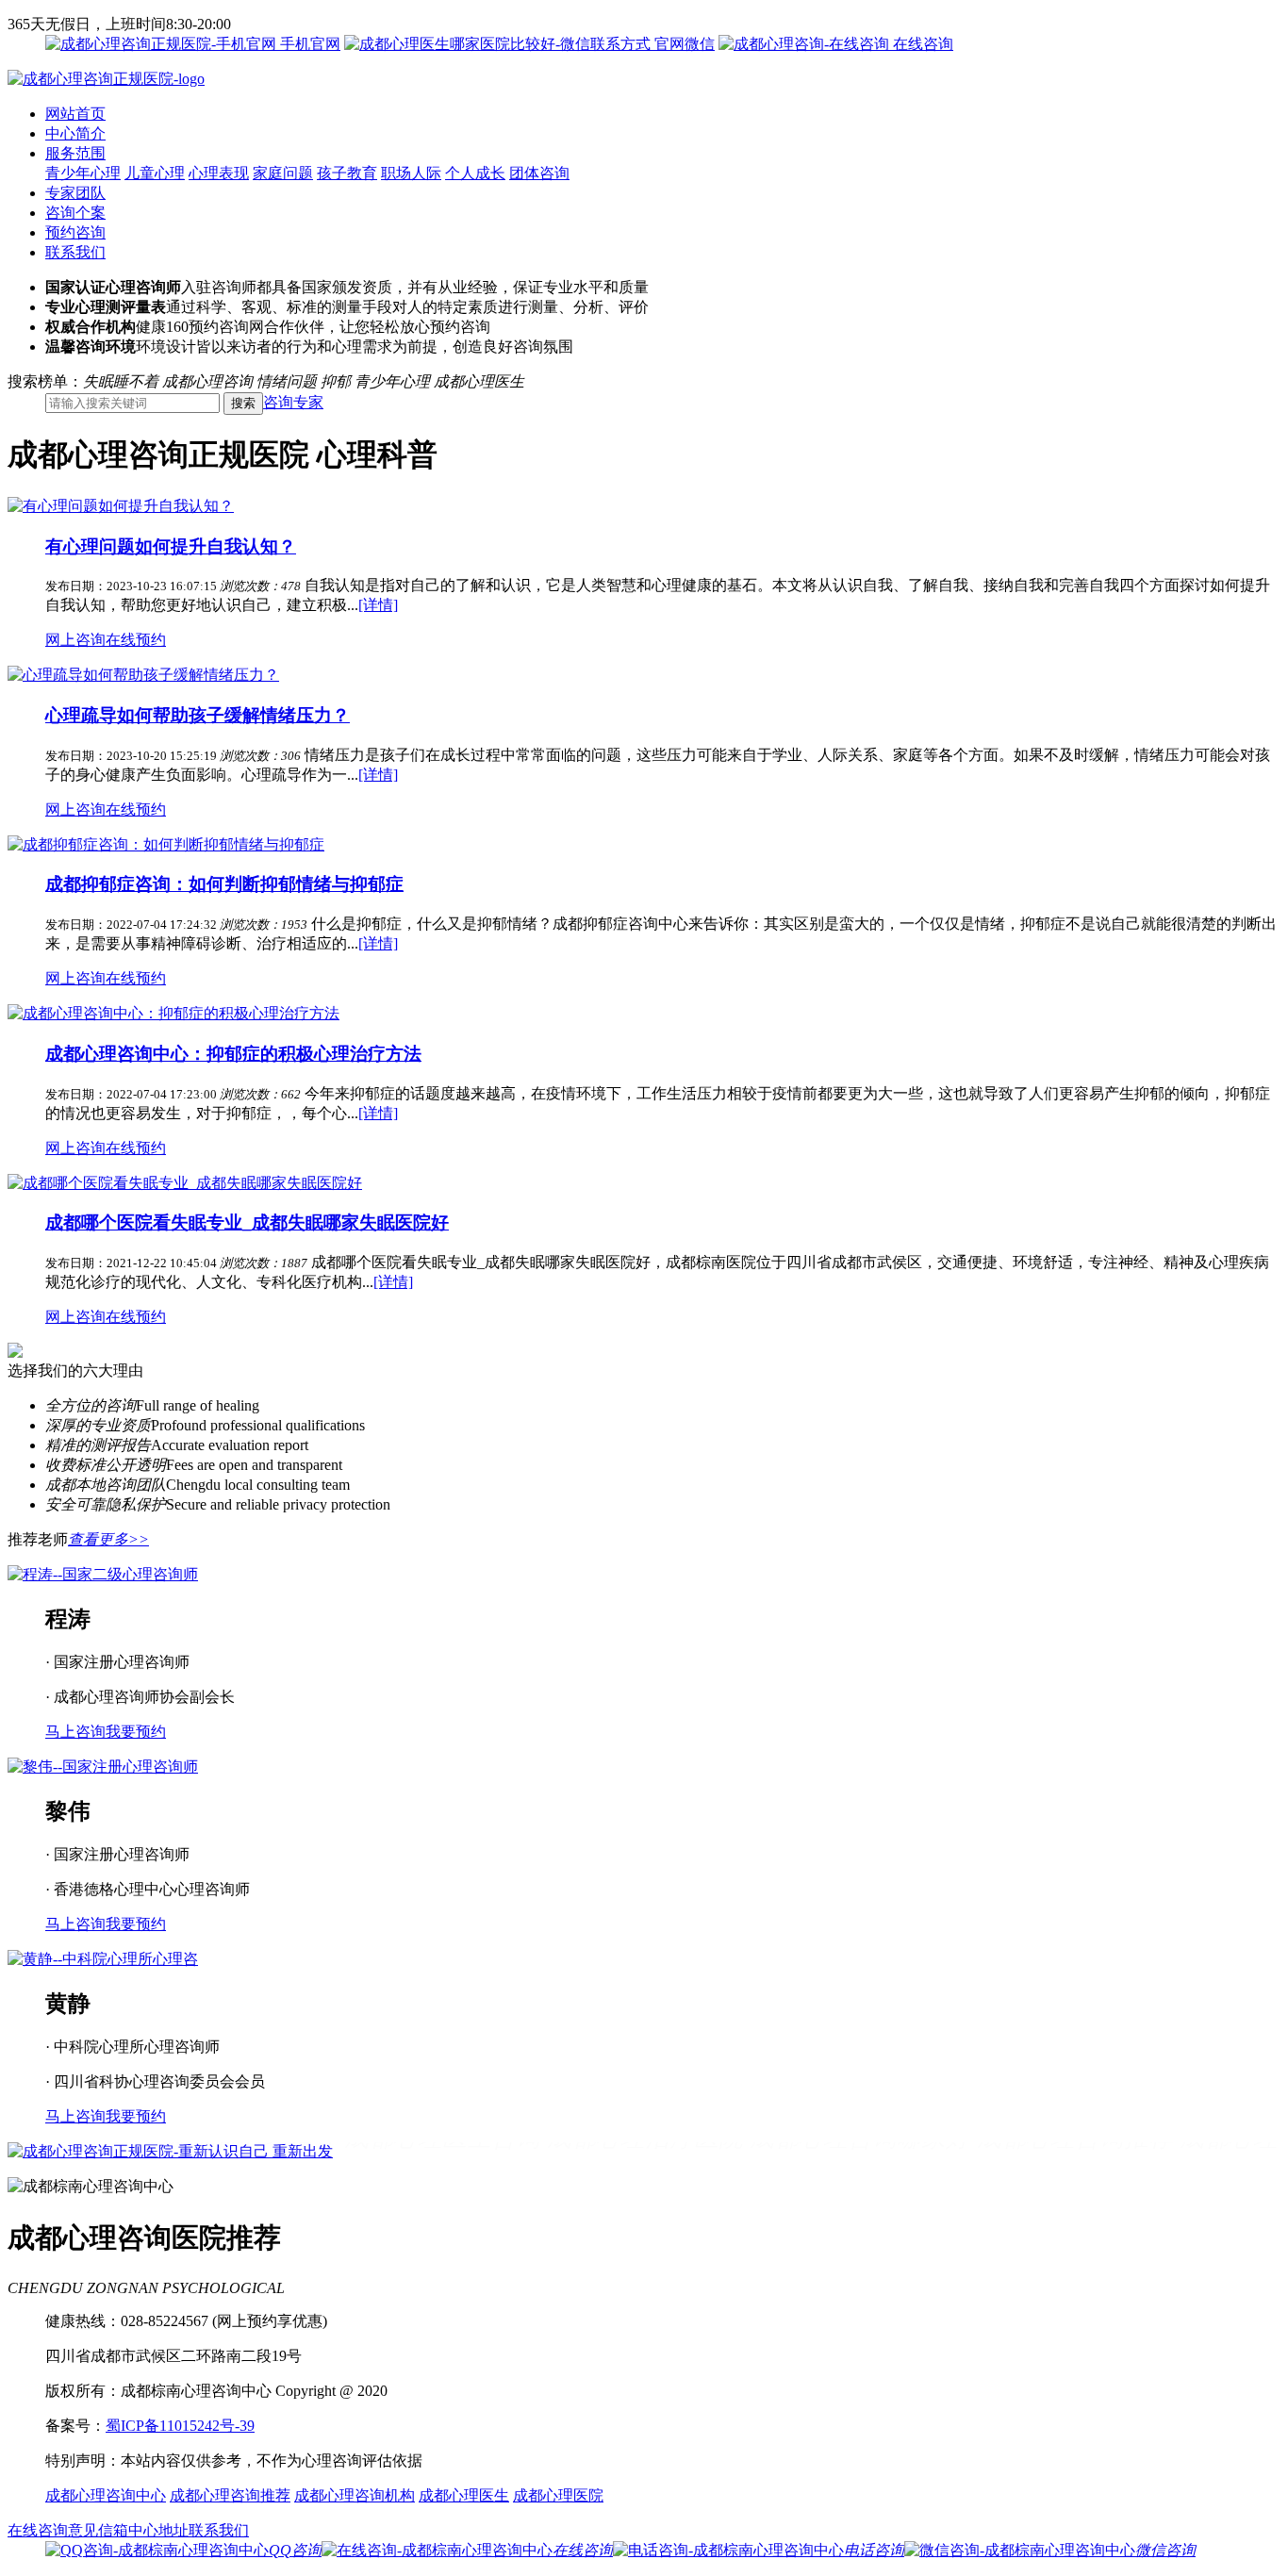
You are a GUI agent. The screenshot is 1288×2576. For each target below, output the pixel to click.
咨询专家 (293, 402)
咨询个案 (75, 213)
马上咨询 (75, 1732)
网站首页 (75, 114)
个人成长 (475, 173)
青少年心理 (83, 173)
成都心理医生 (464, 2495)
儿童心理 (155, 173)
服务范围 (75, 153)
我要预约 (136, 1732)
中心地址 (158, 2530)
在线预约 (136, 640)
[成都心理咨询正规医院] (106, 79)
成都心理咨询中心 (106, 2495)
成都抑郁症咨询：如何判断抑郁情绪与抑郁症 (224, 884)
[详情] (378, 605)
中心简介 (75, 133)
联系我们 (75, 252)
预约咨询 (75, 232)
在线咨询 (921, 44)
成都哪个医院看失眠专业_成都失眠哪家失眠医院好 (247, 1222)
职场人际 (411, 173)
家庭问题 (283, 173)
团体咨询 (539, 173)
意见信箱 (98, 2530)
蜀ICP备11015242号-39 (180, 2426)
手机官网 (308, 44)
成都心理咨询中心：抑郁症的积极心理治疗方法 (233, 1054)
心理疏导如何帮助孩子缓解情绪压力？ (198, 715)
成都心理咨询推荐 (230, 2495)
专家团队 (75, 193)
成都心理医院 (558, 2495)
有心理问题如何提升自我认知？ (171, 546)
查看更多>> (108, 1539)
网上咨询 (75, 640)
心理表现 (219, 173)
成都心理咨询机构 (355, 2495)
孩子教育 (347, 173)
